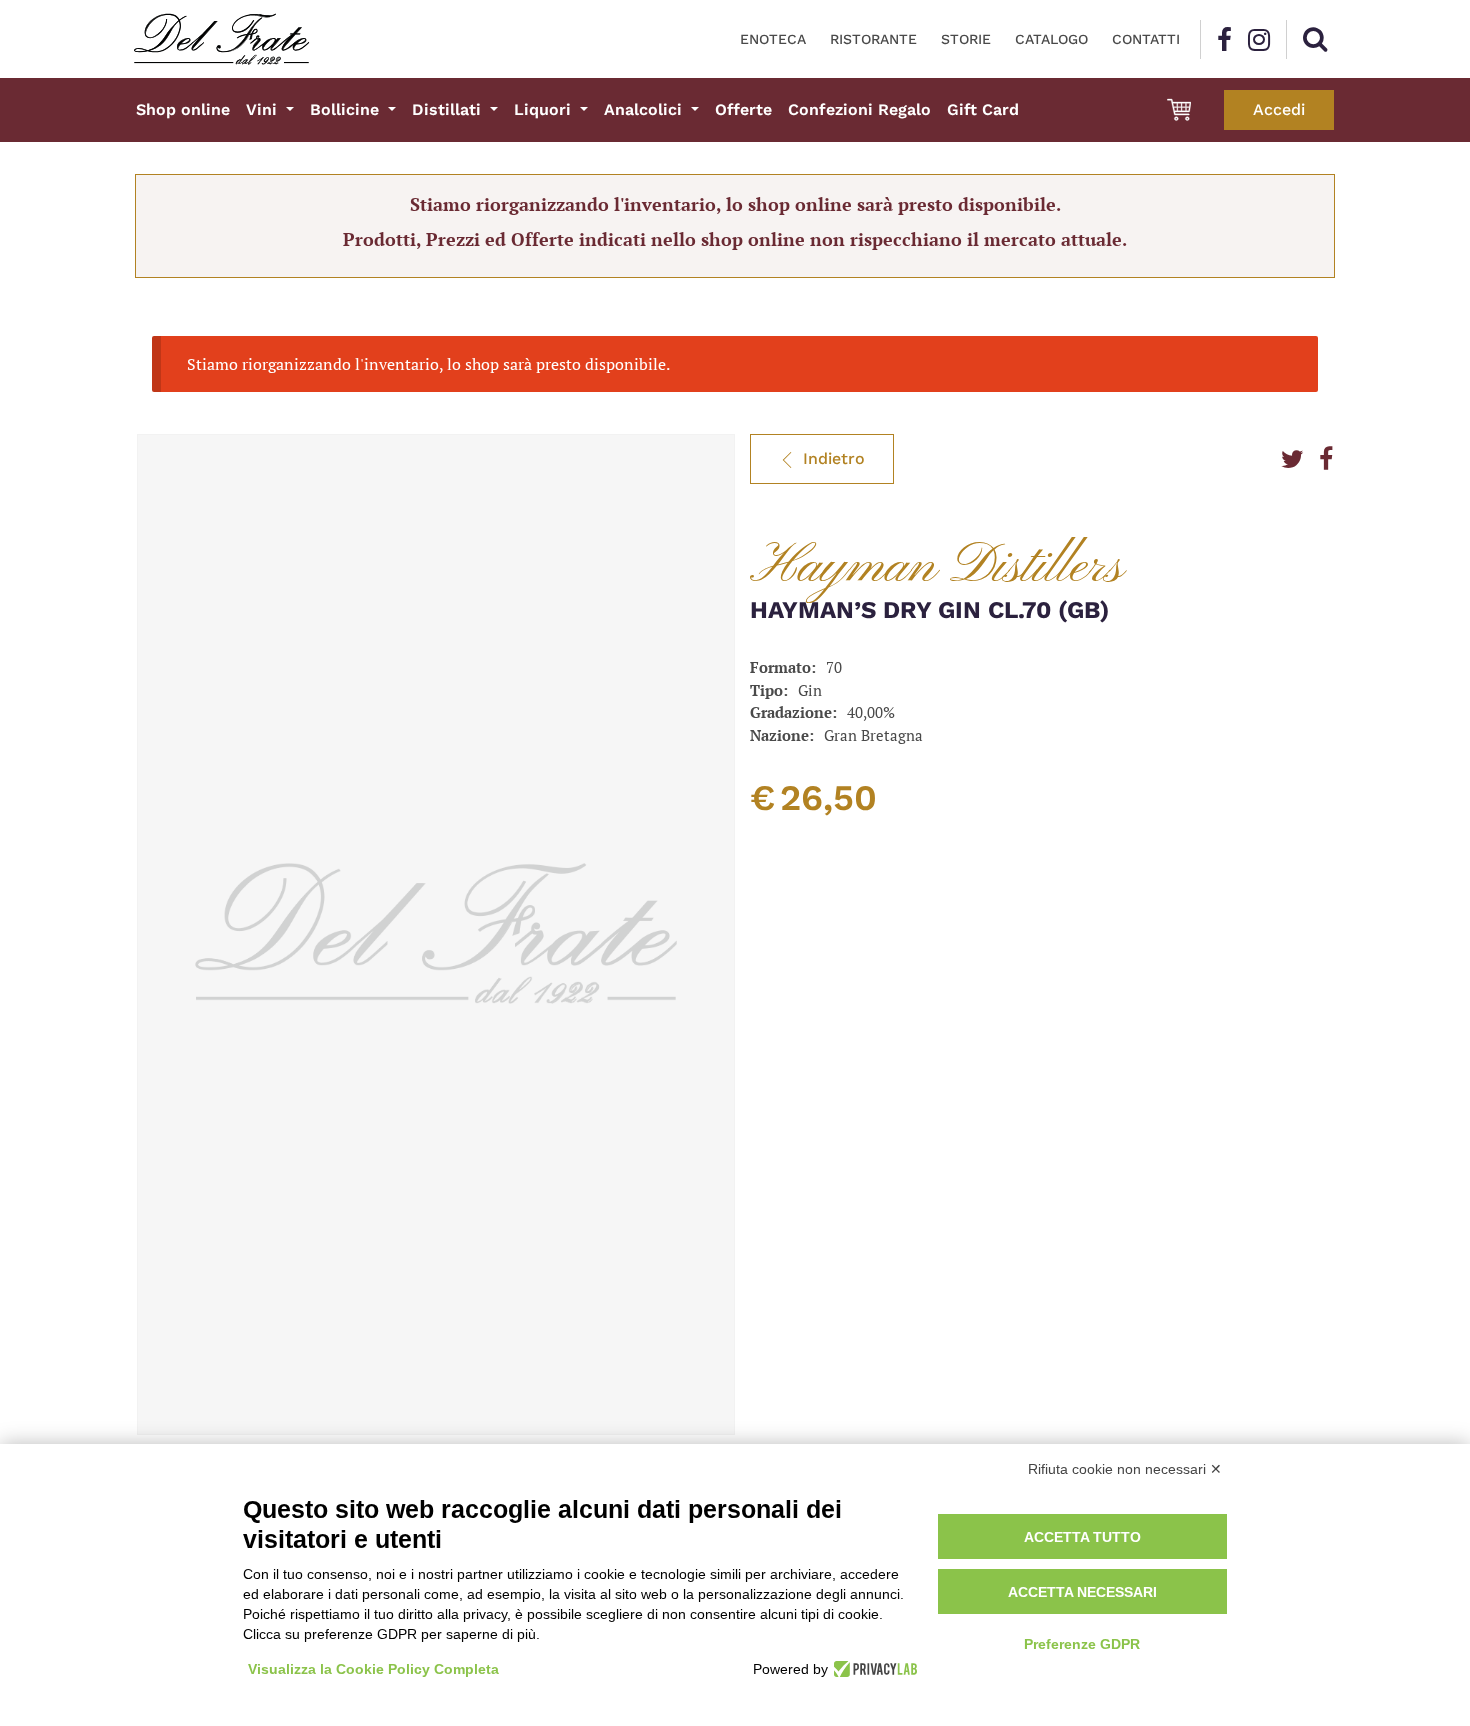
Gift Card (983, 109)
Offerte (743, 109)
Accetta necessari (1082, 1592)
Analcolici (645, 109)
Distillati (449, 109)
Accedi (1279, 109)
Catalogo (1051, 39)
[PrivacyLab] (872, 1669)
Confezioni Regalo (859, 109)
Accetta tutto (1082, 1537)
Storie (966, 39)
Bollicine (347, 109)
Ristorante (873, 39)
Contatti (1146, 39)
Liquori (545, 109)
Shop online (183, 109)
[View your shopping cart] (1179, 110)
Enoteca (773, 39)
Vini (264, 109)
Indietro (834, 458)
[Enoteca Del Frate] (221, 39)
